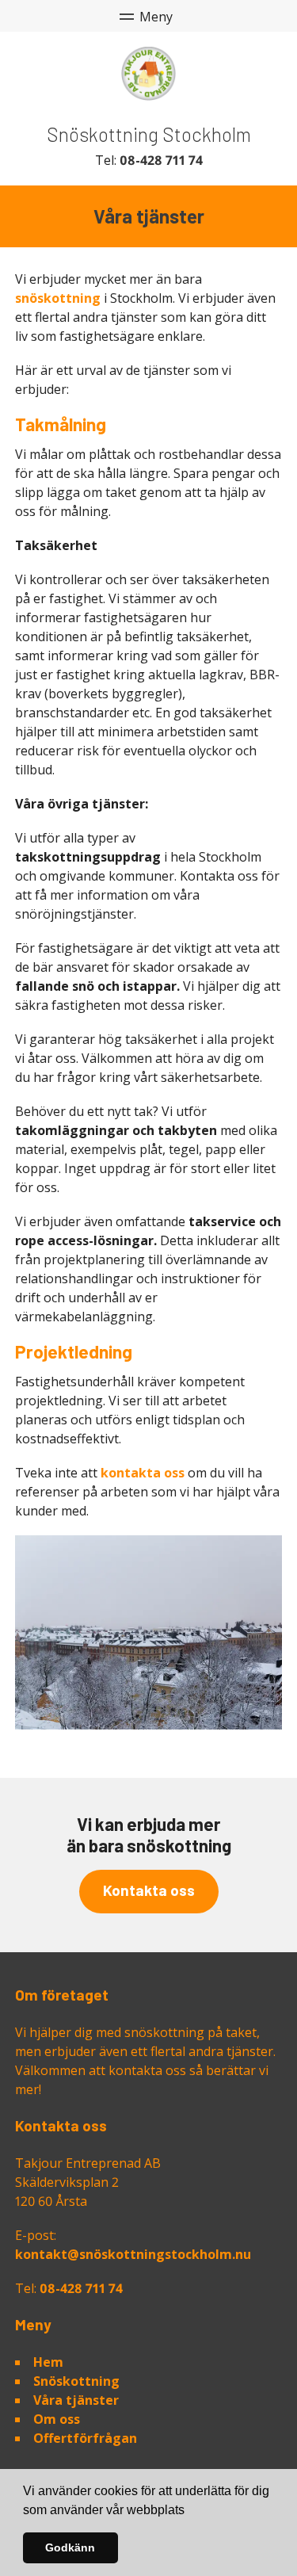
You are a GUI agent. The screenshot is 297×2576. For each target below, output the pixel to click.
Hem (48, 2362)
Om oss (57, 2419)
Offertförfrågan (85, 2438)
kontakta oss (143, 1473)
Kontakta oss (149, 1890)
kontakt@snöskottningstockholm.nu (133, 2254)
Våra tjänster (76, 2400)
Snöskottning (76, 2381)
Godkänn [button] (70, 2547)
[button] (190, 2511)
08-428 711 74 (161, 160)
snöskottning (58, 298)
